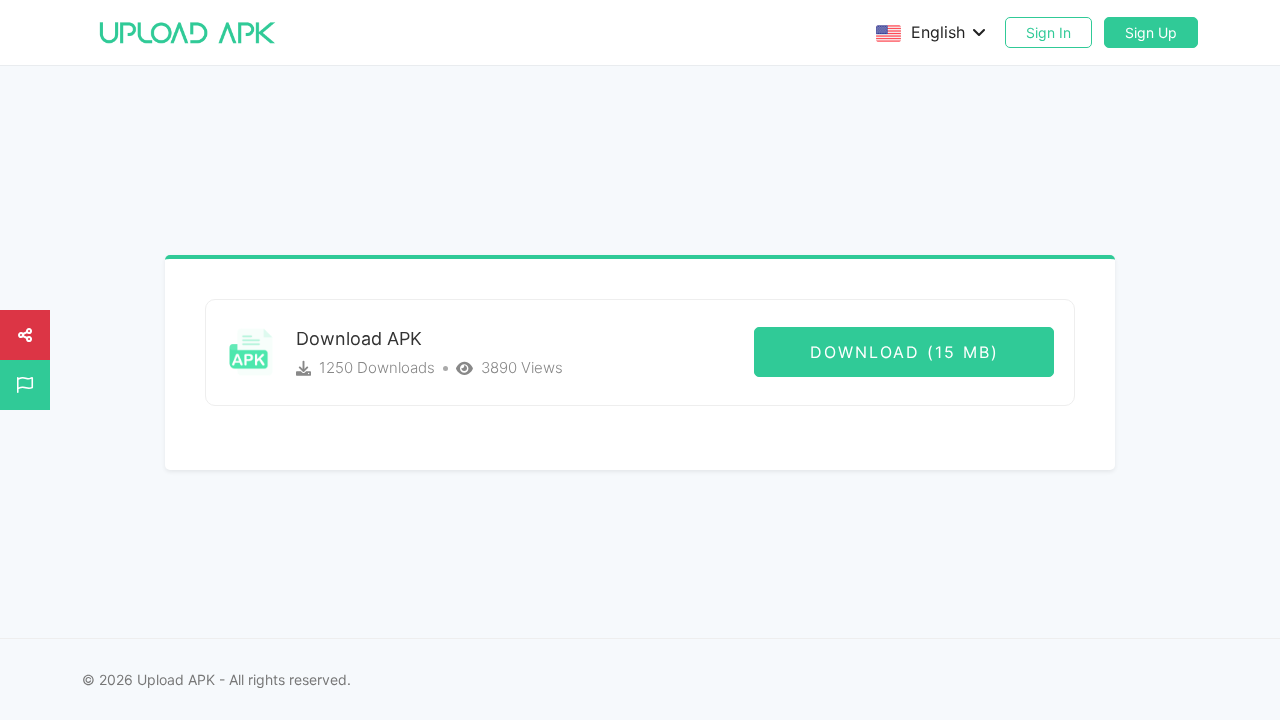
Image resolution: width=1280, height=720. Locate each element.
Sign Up (1151, 32)
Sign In (1048, 32)
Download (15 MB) (904, 352)
